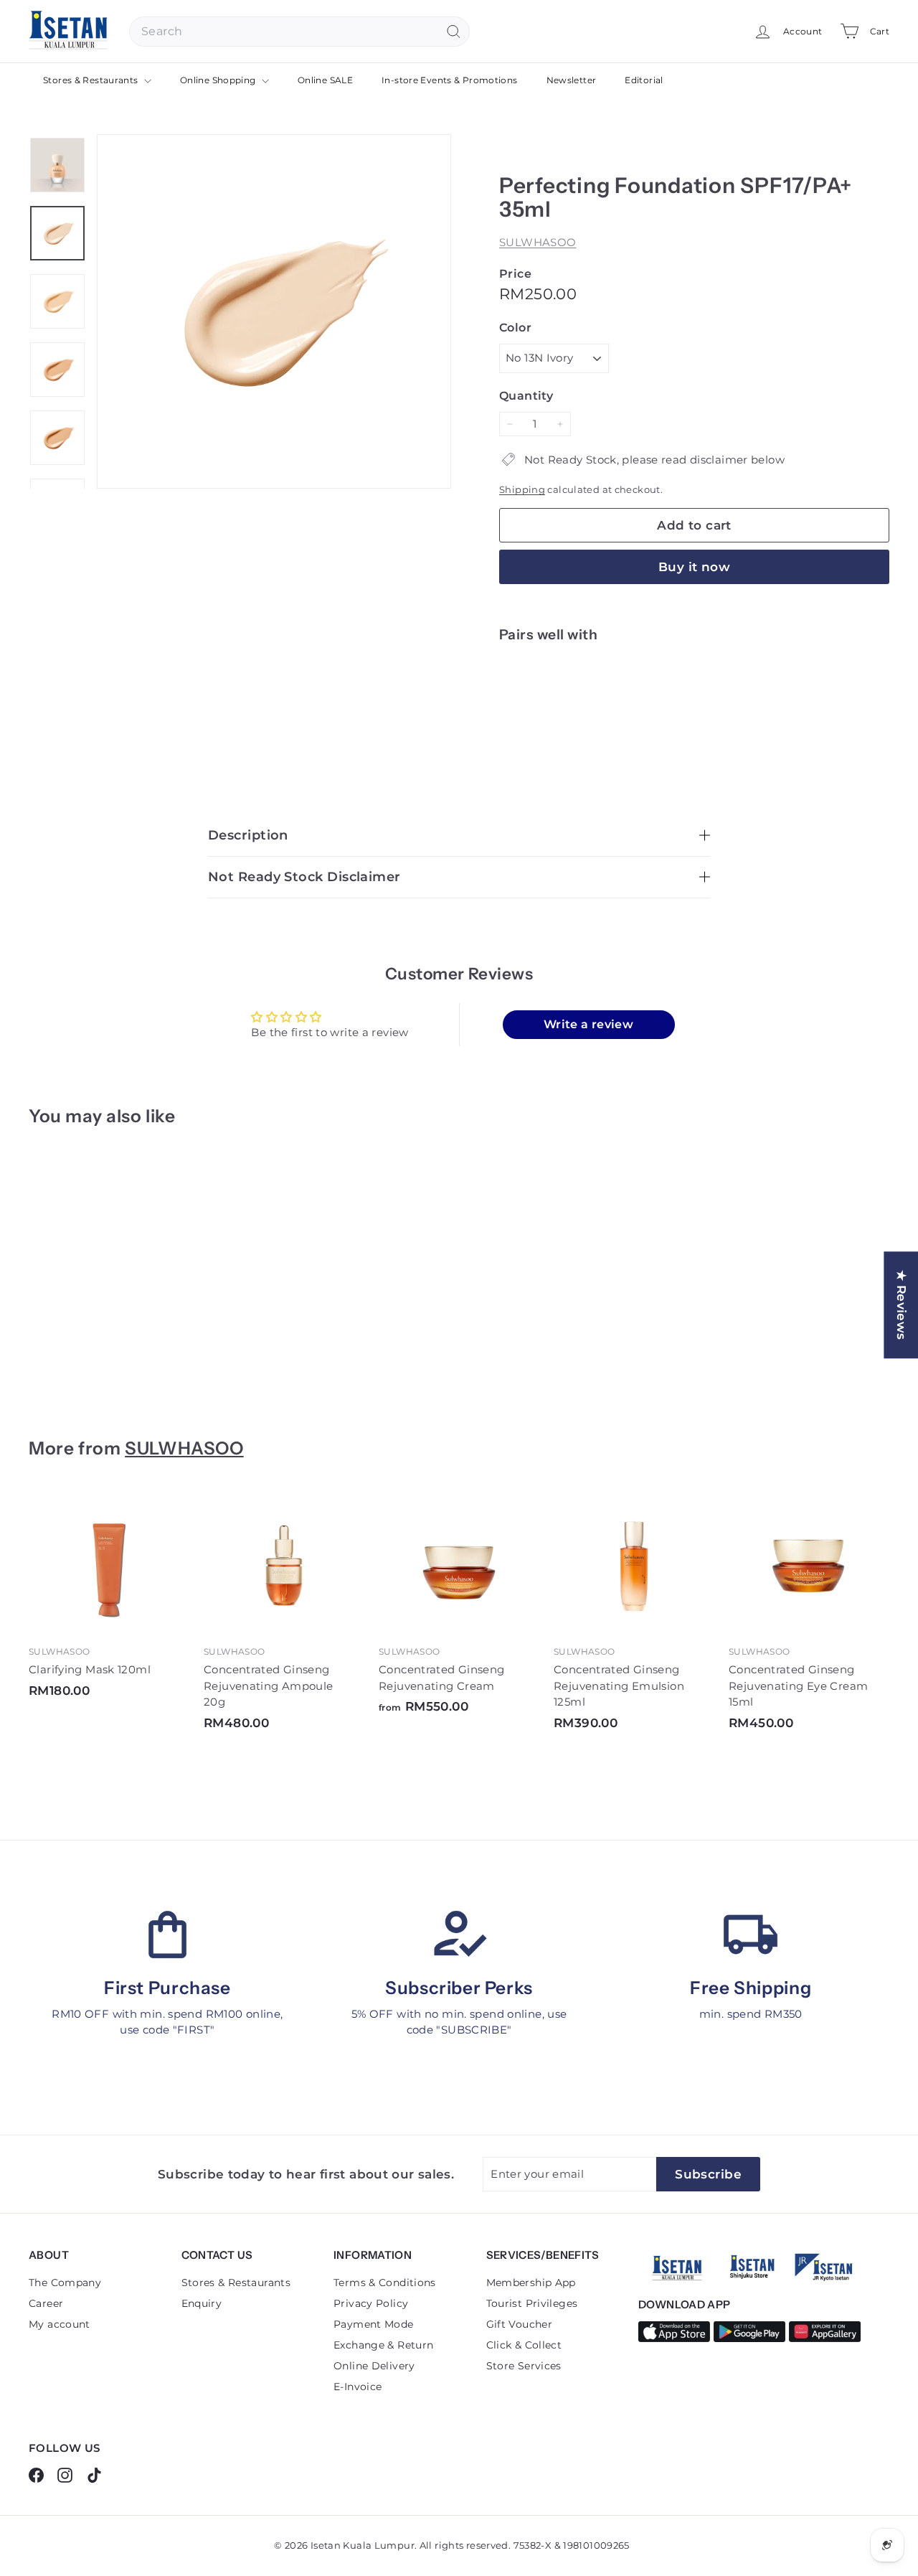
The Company (65, 2283)
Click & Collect (524, 2345)
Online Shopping (219, 80)
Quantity (526, 396)
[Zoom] (274, 311)
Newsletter (572, 80)
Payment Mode (374, 2324)
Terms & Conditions (385, 2283)
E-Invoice (358, 2387)
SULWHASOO (538, 242)
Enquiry (202, 2303)
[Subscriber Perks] (459, 1935)
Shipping (522, 490)
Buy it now (694, 567)
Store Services (524, 2366)
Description (248, 835)
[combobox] (299, 32)
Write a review (588, 1024)
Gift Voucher (520, 2324)
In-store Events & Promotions (450, 80)
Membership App (531, 2283)
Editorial (644, 80)
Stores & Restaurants (92, 80)
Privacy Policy (371, 2303)
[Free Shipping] (751, 1935)
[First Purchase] (167, 1935)
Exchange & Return (383, 2345)
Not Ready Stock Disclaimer (304, 877)
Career (46, 2303)
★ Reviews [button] (902, 1305)
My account (60, 2324)
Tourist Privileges (532, 2303)
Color (515, 328)
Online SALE (325, 80)
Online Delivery (374, 2366)
